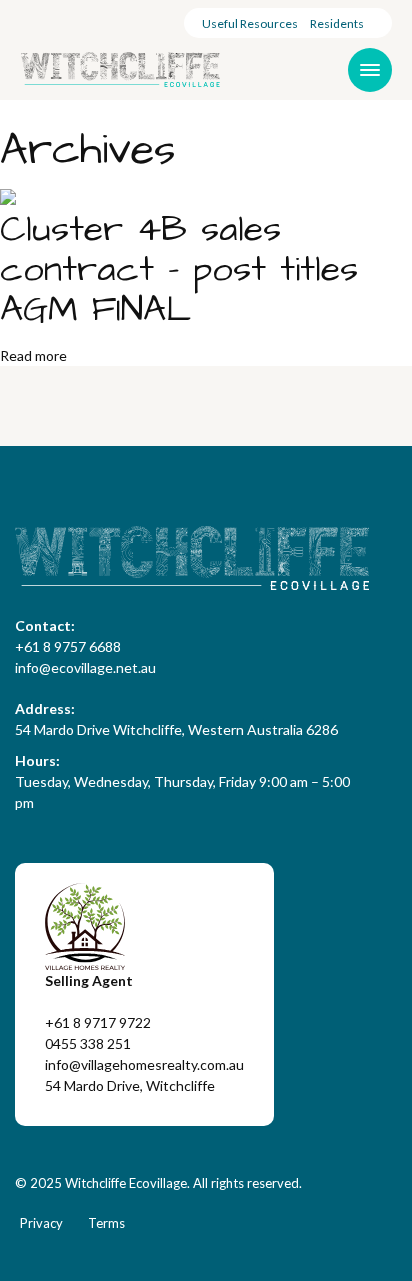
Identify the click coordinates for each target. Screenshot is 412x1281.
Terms (106, 1223)
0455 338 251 (88, 1043)
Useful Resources (250, 23)
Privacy (41, 1223)
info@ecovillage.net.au (85, 667)
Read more (33, 355)
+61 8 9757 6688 (68, 646)
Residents (337, 23)
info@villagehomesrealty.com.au (144, 1064)
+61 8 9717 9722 (98, 1022)
